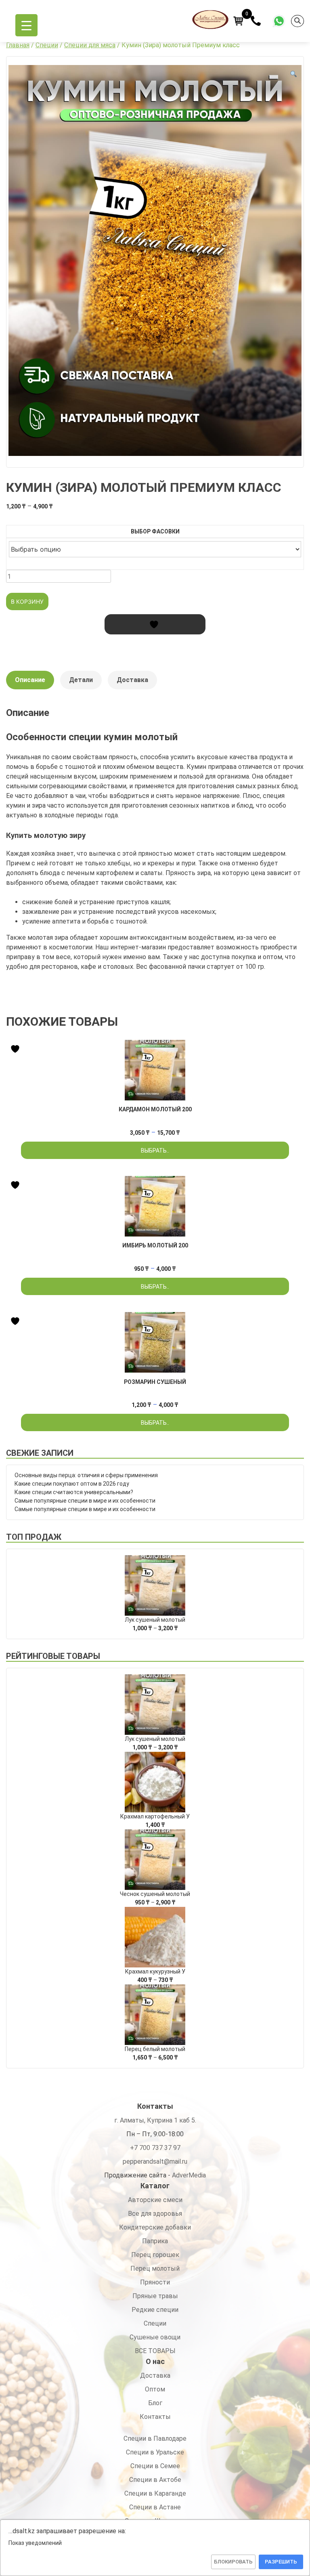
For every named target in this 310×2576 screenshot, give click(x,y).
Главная (18, 45)
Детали (81, 680)
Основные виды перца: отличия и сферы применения (86, 1475)
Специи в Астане (155, 2507)
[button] (293, 74)
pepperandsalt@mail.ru (155, 2161)
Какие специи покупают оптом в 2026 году (72, 1484)
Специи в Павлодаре (155, 2438)
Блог (155, 2403)
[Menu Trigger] (26, 25)
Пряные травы (155, 2296)
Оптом (155, 2389)
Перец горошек (155, 2255)
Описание (30, 680)
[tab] (30, 684)
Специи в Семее (155, 2466)
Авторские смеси (155, 2200)
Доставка (132, 680)
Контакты (155, 2417)
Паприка (155, 2241)
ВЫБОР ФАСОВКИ (155, 531)
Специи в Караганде (155, 2493)
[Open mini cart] (239, 21)
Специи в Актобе (155, 2480)
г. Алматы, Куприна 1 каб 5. (155, 2120)
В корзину (27, 601)
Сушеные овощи (155, 2337)
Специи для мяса (90, 45)
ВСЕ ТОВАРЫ (155, 2351)
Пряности (155, 2282)
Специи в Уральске (155, 2452)
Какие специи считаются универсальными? (74, 1492)
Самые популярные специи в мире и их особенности (85, 1501)
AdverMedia (189, 2175)
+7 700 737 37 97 (155, 2148)
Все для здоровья (155, 2214)
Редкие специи (155, 2310)
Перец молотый (155, 2268)
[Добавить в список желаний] (155, 624)
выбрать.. (155, 1150)
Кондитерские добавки (155, 2227)
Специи (47, 45)
